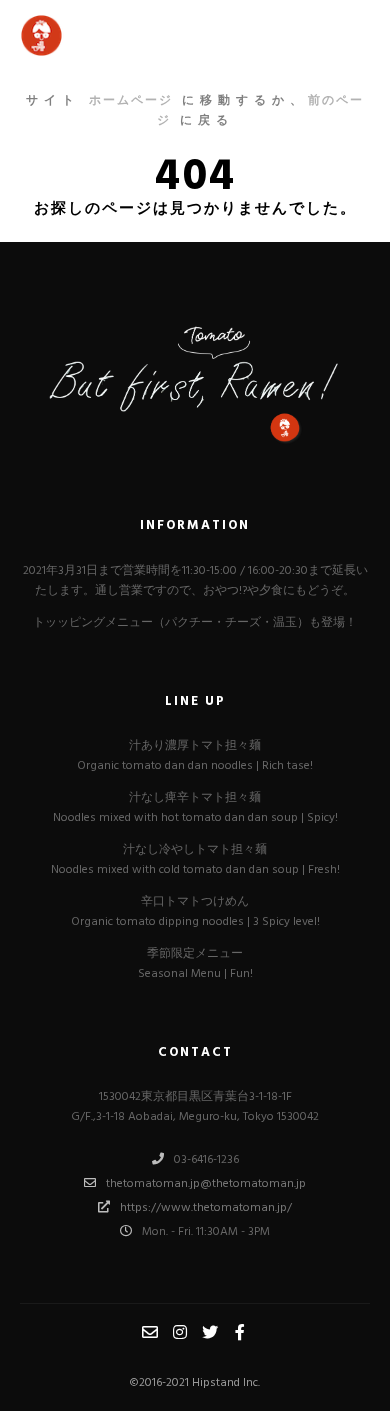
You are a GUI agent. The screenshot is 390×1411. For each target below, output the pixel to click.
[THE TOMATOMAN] (100, 35)
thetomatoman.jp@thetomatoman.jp (206, 1184)
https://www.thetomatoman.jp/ (206, 1208)
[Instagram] (180, 1332)
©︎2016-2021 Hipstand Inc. (195, 1383)
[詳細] (352, 36)
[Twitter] (210, 1332)
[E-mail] (150, 1332)
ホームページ (131, 101)
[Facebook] (240, 1332)
